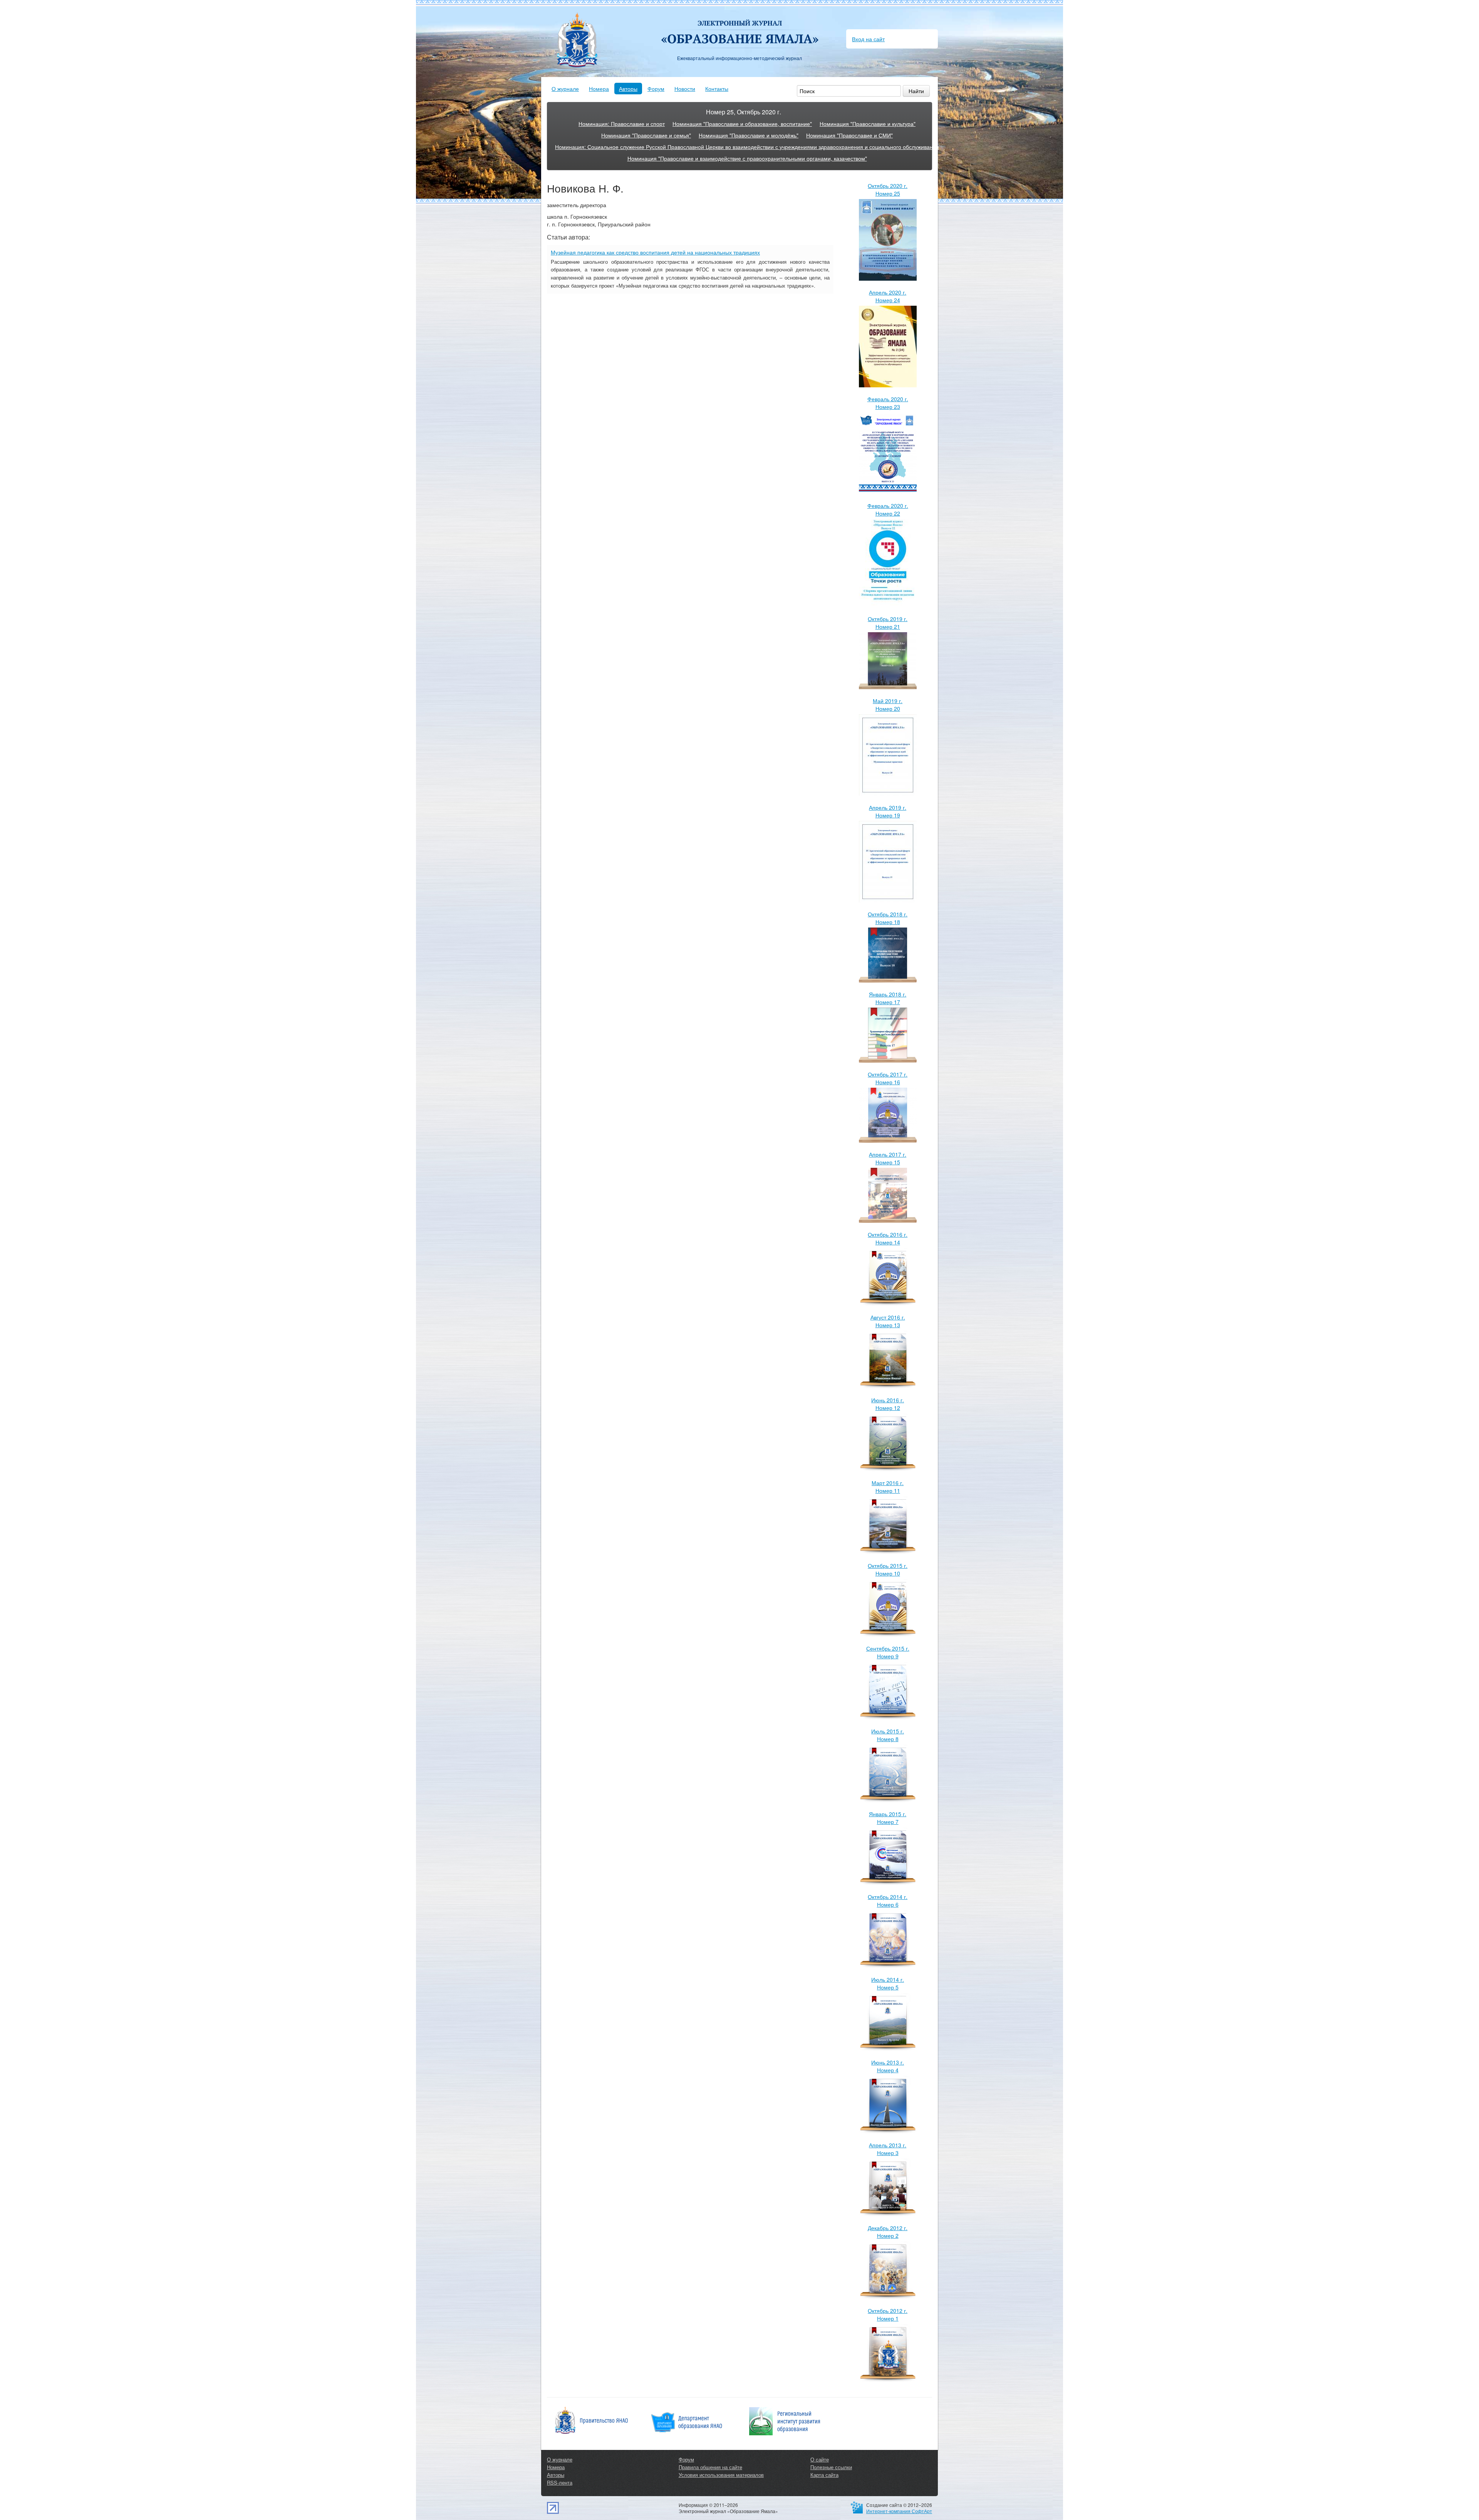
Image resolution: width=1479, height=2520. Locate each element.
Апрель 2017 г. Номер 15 (888, 1158)
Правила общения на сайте (710, 2467)
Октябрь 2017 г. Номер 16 (888, 1078)
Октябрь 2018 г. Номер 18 (888, 918)
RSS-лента (560, 2482)
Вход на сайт (868, 39)
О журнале (565, 89)
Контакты (717, 89)
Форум (656, 89)
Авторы (628, 89)
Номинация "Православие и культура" (868, 124)
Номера (599, 89)
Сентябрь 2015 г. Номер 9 (888, 1652)
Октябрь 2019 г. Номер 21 (888, 623)
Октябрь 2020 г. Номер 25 (888, 189)
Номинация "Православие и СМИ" (849, 135)
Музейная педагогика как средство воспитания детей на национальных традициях (655, 252)
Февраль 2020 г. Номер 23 (888, 403)
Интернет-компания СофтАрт (899, 2511)
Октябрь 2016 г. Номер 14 (888, 1238)
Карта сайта (824, 2475)
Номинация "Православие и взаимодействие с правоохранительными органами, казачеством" (747, 158)
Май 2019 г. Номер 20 (888, 705)
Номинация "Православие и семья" (646, 135)
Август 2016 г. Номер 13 (888, 1321)
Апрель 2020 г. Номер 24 (888, 296)
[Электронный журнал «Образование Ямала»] (739, 26)
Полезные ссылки (831, 2467)
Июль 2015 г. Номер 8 (888, 1735)
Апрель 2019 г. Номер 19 (888, 811)
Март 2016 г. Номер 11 (888, 1487)
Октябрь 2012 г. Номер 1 (888, 2314)
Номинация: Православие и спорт (622, 124)
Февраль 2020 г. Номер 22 (888, 509)
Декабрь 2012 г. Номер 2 (888, 2232)
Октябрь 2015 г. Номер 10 (888, 1569)
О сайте (820, 2459)
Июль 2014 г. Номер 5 (888, 1983)
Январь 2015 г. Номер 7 (888, 1818)
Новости (685, 89)
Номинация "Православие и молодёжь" (749, 135)
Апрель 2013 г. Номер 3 (888, 2149)
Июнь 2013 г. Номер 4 (888, 2066)
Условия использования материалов (721, 2475)
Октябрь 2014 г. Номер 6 (888, 1900)
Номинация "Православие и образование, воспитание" (742, 124)
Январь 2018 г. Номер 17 (888, 998)
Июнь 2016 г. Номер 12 (888, 1404)
